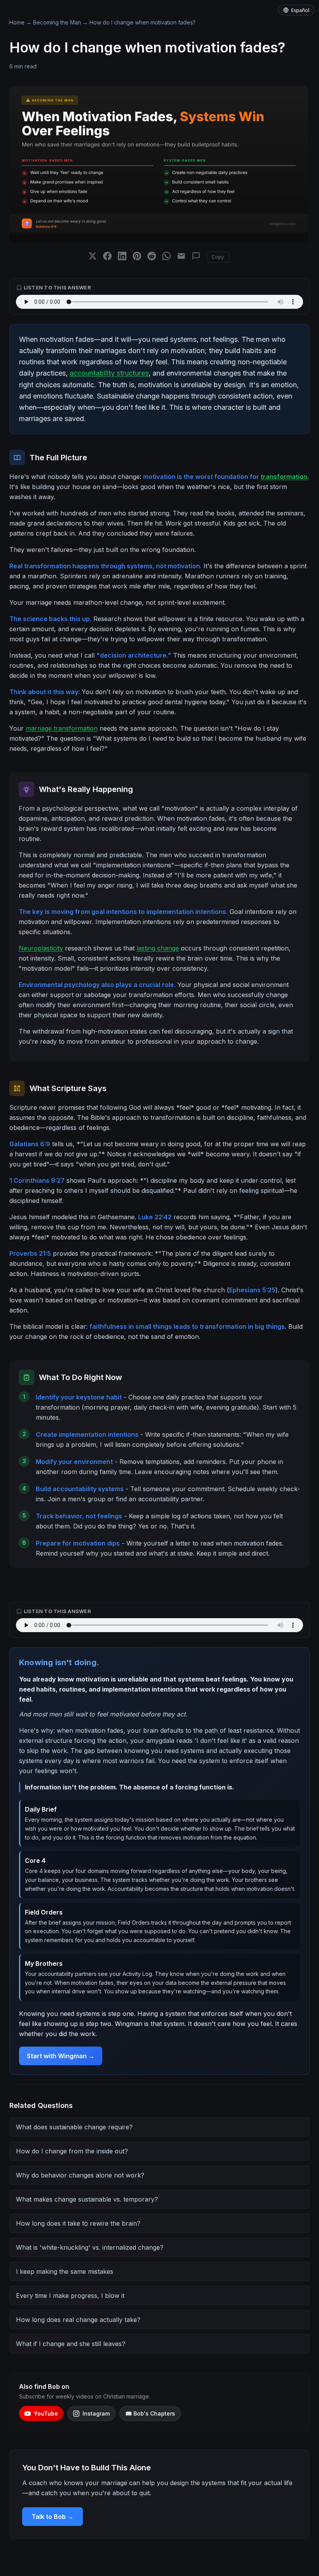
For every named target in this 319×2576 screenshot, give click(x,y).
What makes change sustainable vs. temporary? (87, 2199)
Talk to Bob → (53, 2517)
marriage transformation (62, 728)
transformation (284, 477)
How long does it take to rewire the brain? (78, 2223)
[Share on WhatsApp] (167, 257)
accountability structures (109, 373)
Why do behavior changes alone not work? (80, 2175)
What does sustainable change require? (74, 2127)
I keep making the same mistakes (65, 2271)
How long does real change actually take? (78, 2320)
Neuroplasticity (41, 948)
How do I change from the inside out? (72, 2151)
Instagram (96, 2413)
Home (17, 22)
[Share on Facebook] (107, 257)
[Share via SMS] (196, 257)
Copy (218, 257)
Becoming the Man (57, 22)
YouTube (46, 2413)
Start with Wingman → (61, 2056)
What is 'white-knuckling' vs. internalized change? (90, 2247)
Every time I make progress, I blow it (70, 2296)
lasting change (158, 948)
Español (300, 10)
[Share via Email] (181, 257)
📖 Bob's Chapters (150, 2413)
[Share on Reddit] (152, 257)
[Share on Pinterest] (137, 257)
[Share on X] (93, 257)
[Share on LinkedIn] (122, 257)
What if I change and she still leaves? (71, 2344)
